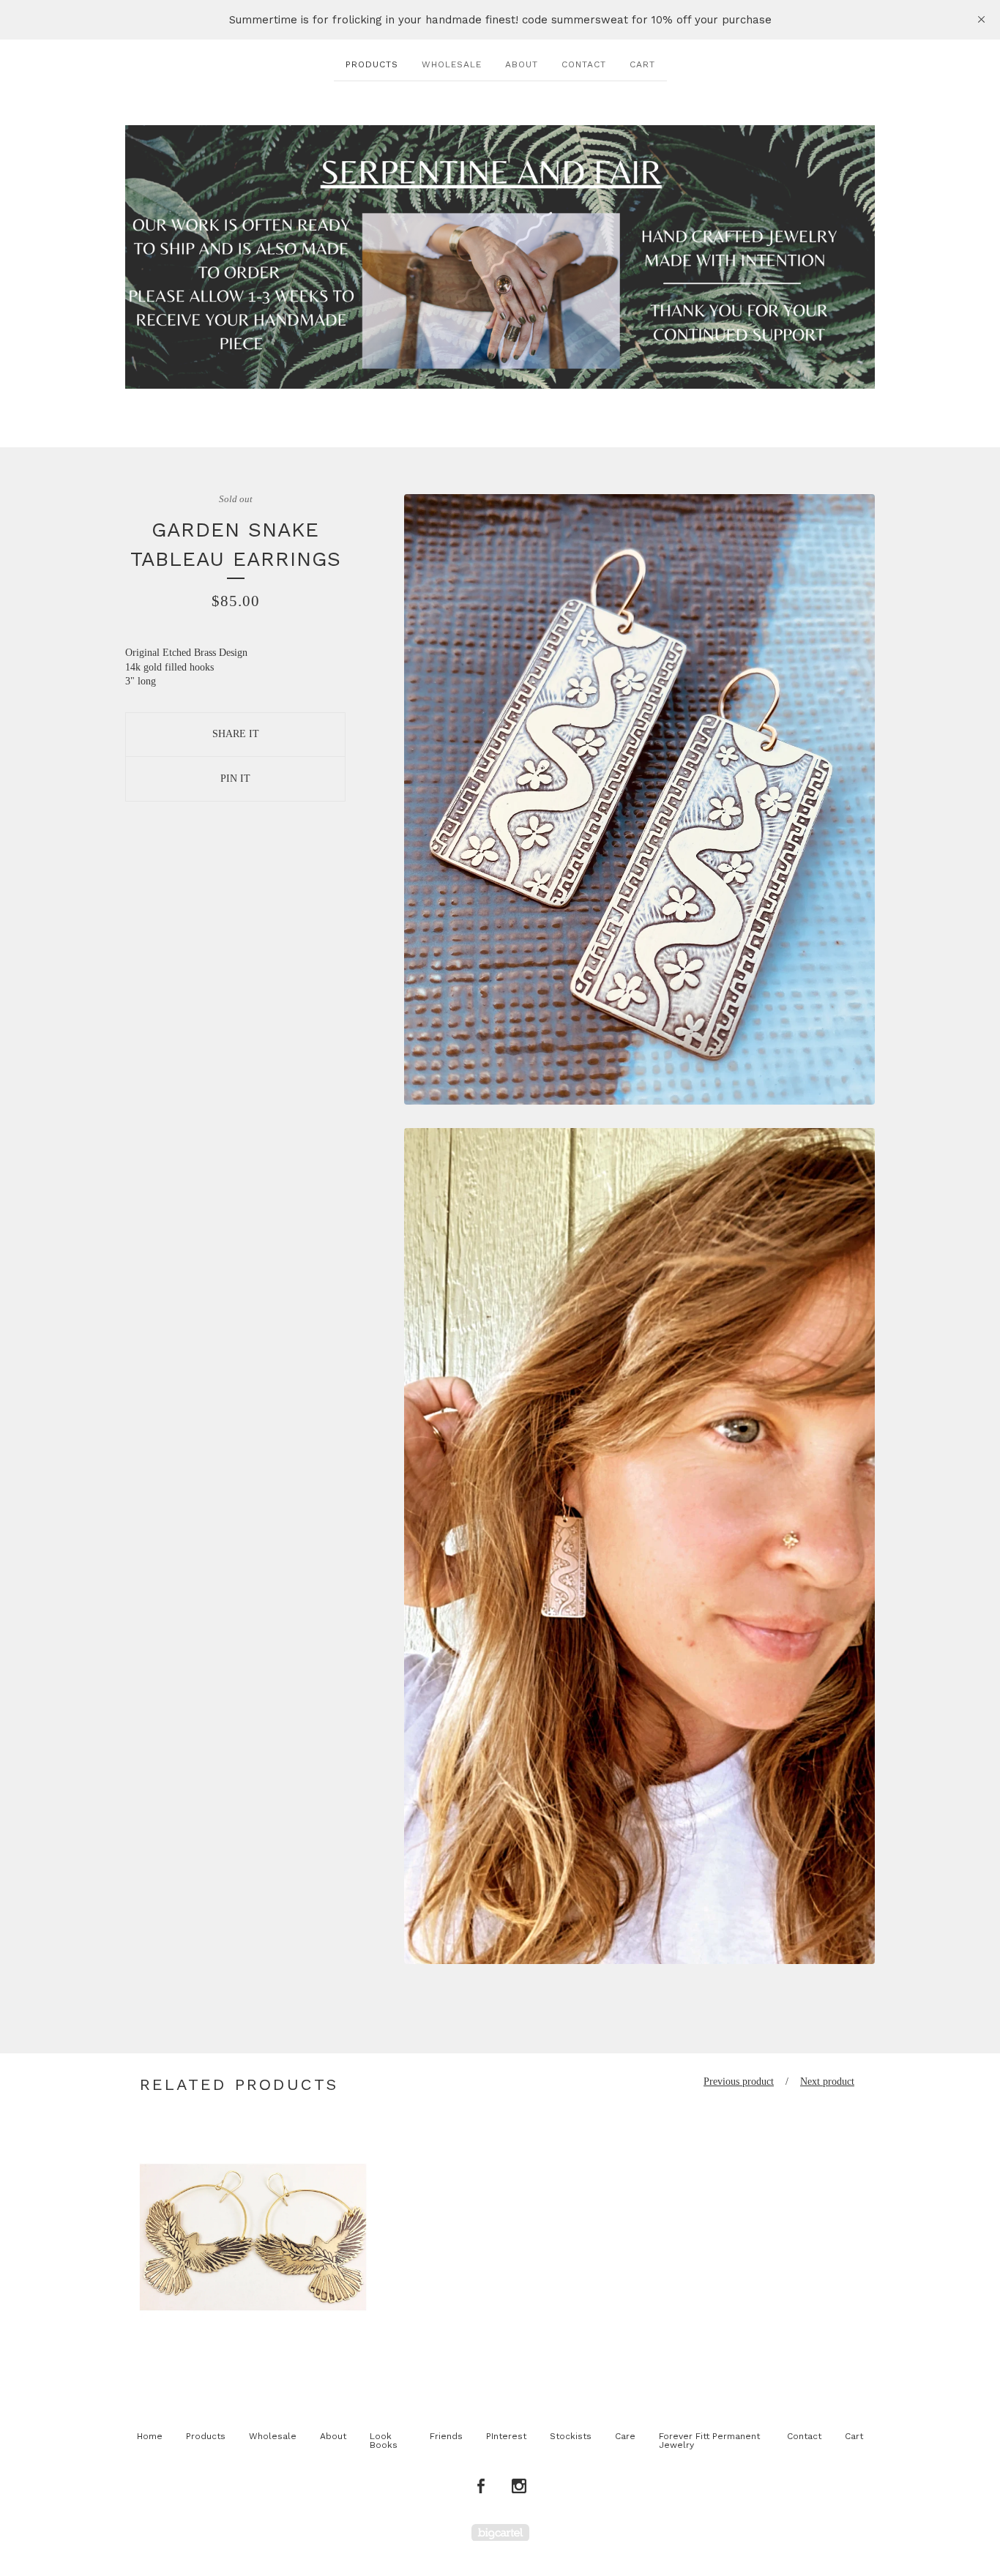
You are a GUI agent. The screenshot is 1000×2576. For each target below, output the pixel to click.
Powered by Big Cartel (500, 2532)
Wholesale (452, 64)
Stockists (571, 2436)
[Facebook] (481, 2487)
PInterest (506, 2436)
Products (372, 64)
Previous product (739, 2082)
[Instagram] (519, 2487)
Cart (642, 64)
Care (625, 2436)
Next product (827, 2082)
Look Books (384, 2441)
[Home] (500, 257)
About (522, 64)
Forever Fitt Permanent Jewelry (709, 2441)
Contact (584, 64)
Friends (446, 2436)
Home (150, 2436)
